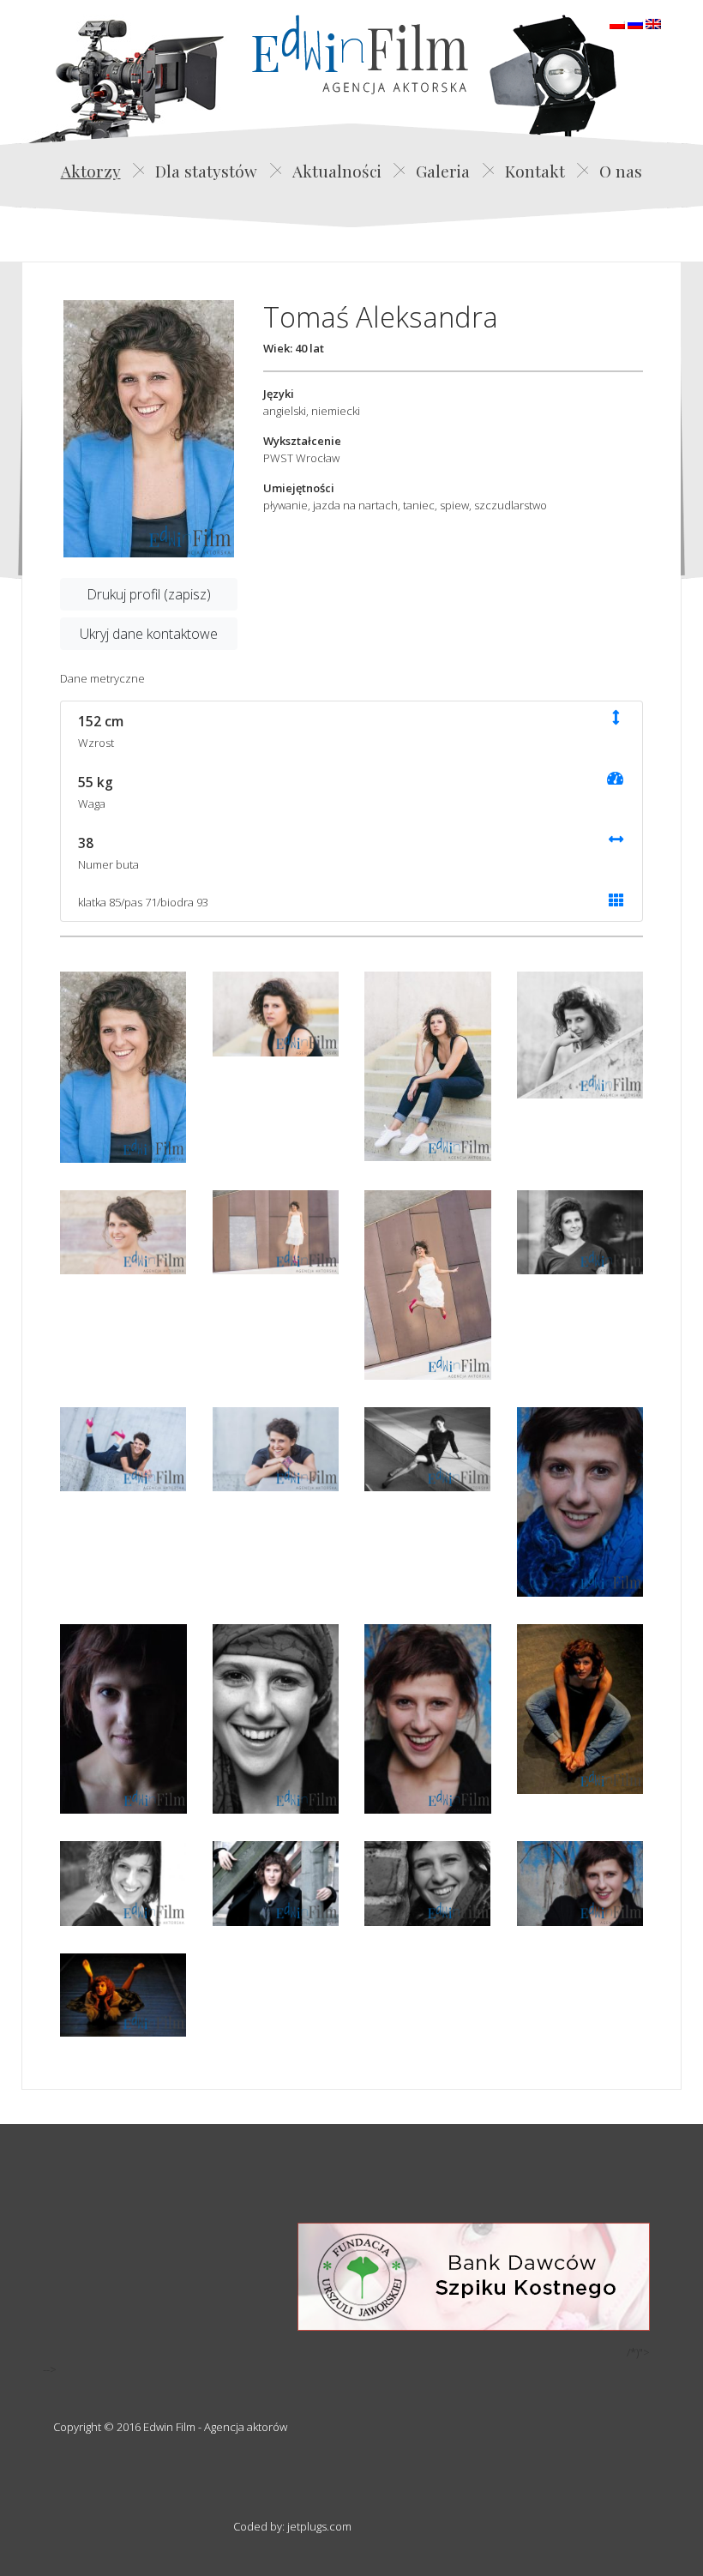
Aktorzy (91, 171)
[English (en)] (653, 22)
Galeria (443, 171)
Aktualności (337, 171)
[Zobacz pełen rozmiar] (149, 429)
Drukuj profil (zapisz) (149, 594)
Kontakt (535, 171)
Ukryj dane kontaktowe (149, 634)
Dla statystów (206, 171)
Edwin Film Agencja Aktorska (360, 54)
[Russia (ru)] (635, 22)
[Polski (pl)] (617, 22)
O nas (621, 171)
